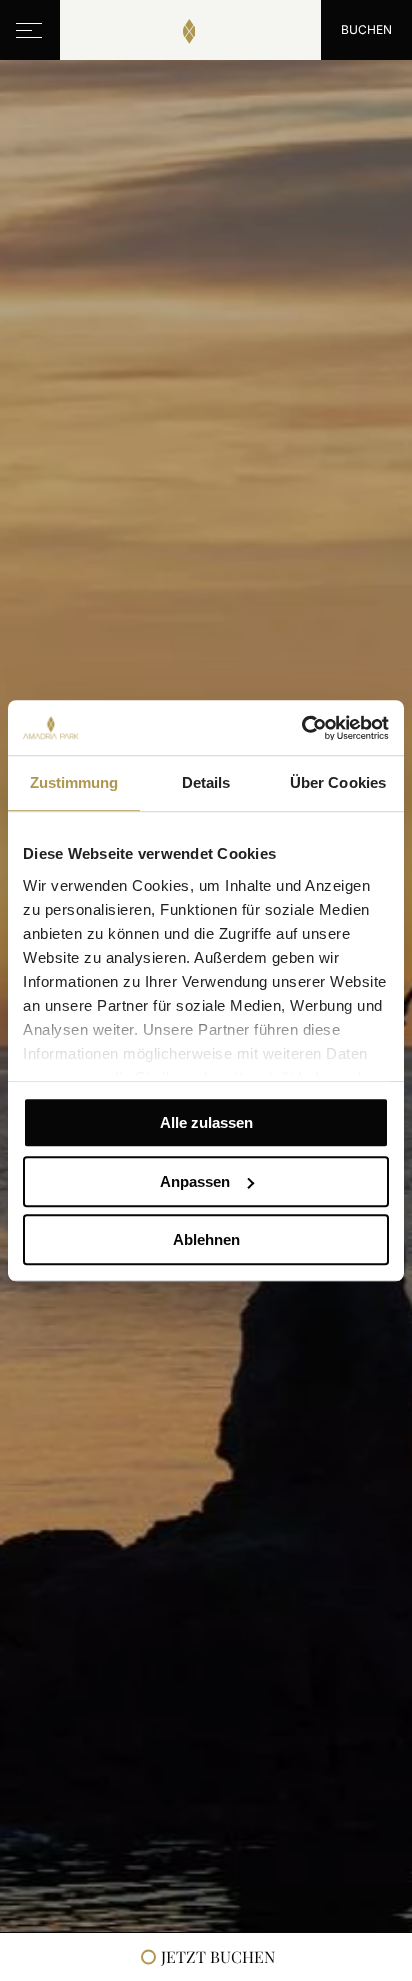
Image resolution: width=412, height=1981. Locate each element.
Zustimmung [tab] (74, 782)
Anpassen (195, 1181)
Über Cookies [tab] (338, 782)
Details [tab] (206, 782)
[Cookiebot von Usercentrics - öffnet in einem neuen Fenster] (301, 728)
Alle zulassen (206, 1122)
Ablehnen (206, 1239)
